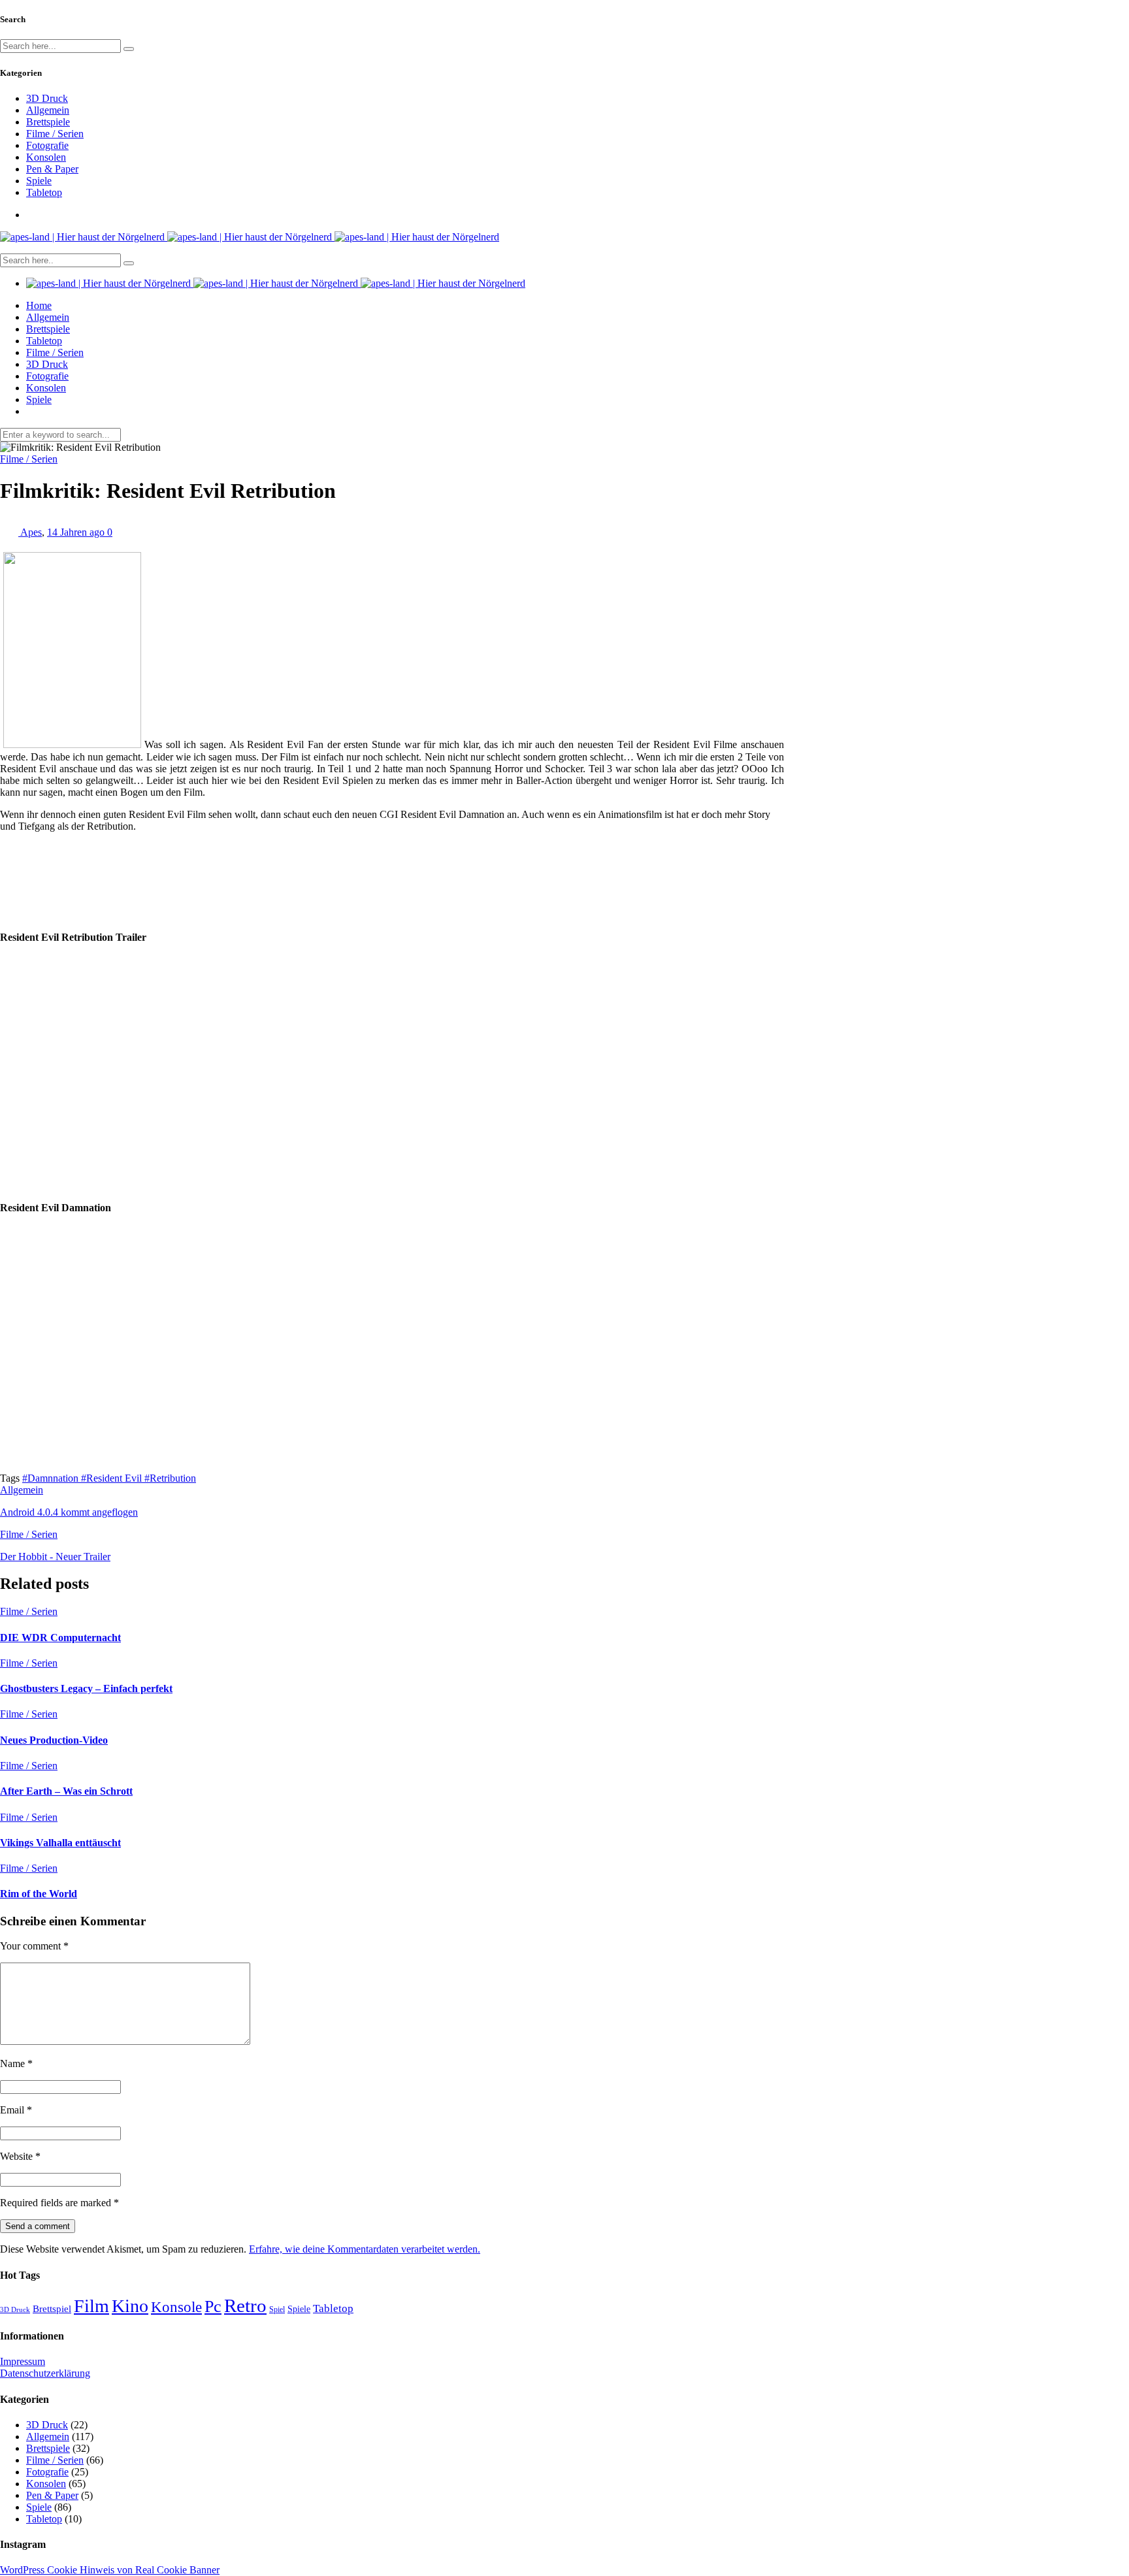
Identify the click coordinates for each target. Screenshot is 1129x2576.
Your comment (34, 1946)
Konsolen (46, 157)
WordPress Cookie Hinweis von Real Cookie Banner (110, 2570)
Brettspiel (52, 2308)
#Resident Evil (113, 1478)
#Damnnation (52, 1478)
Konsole (176, 2307)
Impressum (23, 2361)
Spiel (277, 2309)
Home (39, 305)
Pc (213, 2307)
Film (91, 2306)
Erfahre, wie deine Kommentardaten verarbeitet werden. (365, 2249)
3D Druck (47, 98)
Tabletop (44, 192)
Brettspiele (48, 122)
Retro (245, 2306)
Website (20, 2156)
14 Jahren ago (77, 532)
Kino (130, 2306)
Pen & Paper (52, 169)
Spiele (39, 181)
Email (16, 2110)
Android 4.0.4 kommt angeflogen (69, 1512)
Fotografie (47, 145)
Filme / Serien (55, 134)
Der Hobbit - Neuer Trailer (55, 1557)
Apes (31, 532)
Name (16, 2063)
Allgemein (48, 110)
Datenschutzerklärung (45, 2373)
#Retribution (170, 1478)
